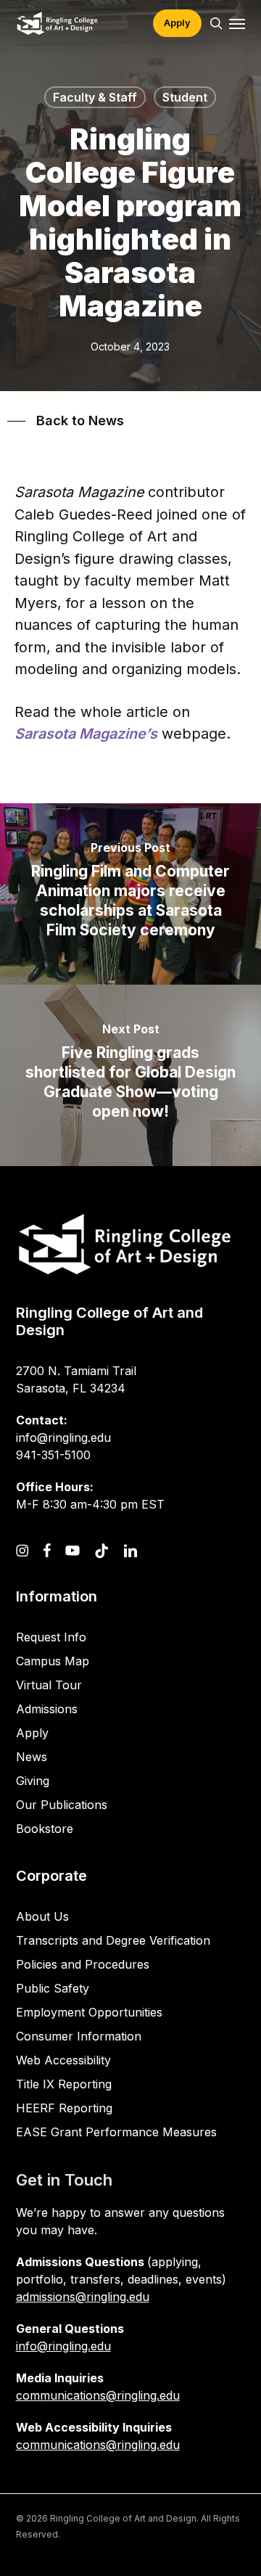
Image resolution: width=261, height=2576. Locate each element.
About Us (42, 1916)
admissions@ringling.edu (83, 2297)
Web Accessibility (63, 2060)
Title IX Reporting (64, 2084)
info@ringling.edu (63, 2346)
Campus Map (53, 1661)
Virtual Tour (49, 1685)
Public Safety (53, 1988)
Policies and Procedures (83, 1964)
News (32, 1757)
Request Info (51, 1637)
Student (185, 97)
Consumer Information (79, 2036)
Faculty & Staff (95, 97)
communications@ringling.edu (98, 2395)
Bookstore (45, 1829)
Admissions (47, 1709)
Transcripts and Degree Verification (113, 1940)
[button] (237, 23)
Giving (33, 1781)
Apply (32, 1733)
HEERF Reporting (64, 2108)
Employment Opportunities (89, 2012)
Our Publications (62, 1805)
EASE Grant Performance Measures (116, 2132)
